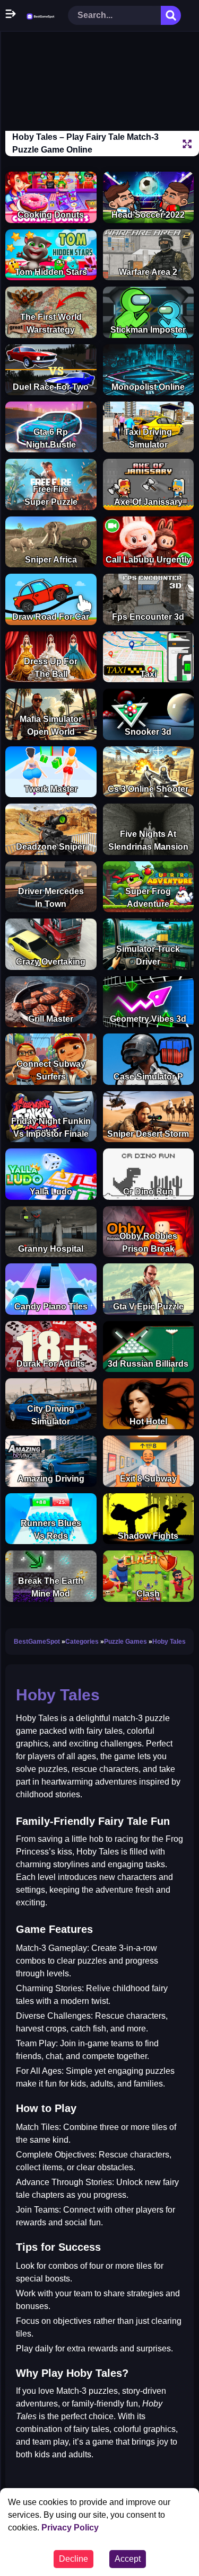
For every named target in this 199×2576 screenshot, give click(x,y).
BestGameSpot (37, 1642)
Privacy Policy (70, 2528)
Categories (82, 1642)
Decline (73, 2559)
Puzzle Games (126, 1642)
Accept (128, 2559)
